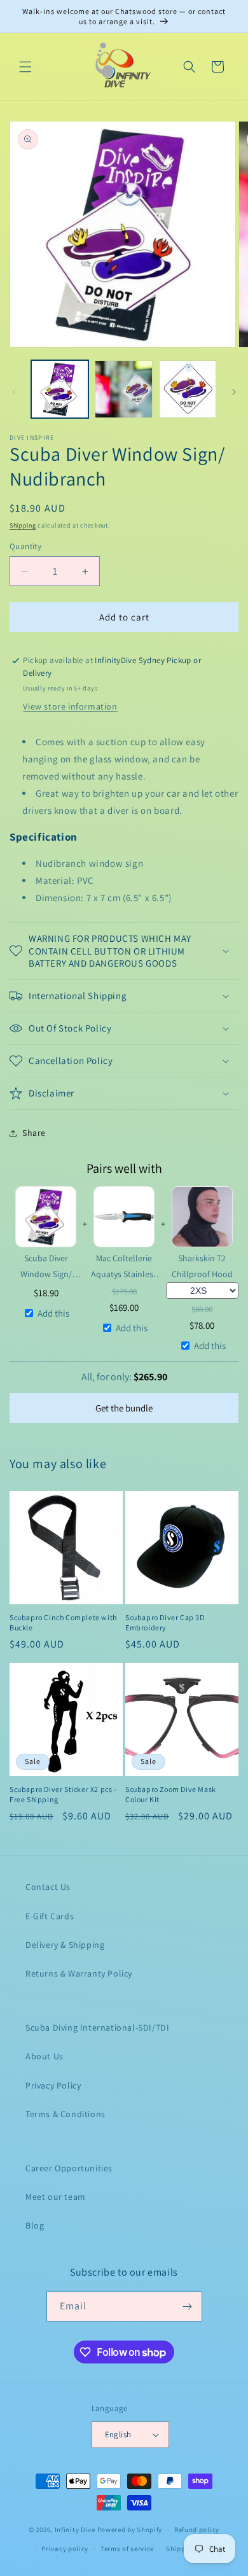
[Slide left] (14, 392)
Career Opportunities (69, 2168)
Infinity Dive (75, 2530)
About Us (45, 2056)
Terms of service (127, 2549)
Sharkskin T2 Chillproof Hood (202, 1266)
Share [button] (34, 1133)
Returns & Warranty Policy (79, 1973)
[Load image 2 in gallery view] (123, 389)
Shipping (23, 525)
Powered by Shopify (130, 2530)
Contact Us (48, 1887)
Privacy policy (65, 2549)
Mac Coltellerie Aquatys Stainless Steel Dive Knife (124, 1267)
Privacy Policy (53, 2085)
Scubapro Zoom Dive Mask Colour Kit (171, 1794)
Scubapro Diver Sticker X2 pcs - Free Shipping (63, 1794)
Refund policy (197, 2530)
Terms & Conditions (65, 2114)
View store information (70, 706)
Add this (53, 1313)
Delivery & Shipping (65, 1945)
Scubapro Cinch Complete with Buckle (63, 1622)
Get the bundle (124, 1408)
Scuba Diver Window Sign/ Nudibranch (46, 1267)
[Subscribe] (188, 2306)
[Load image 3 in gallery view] (188, 389)
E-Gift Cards (50, 1916)
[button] (25, 67)
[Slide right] (234, 392)
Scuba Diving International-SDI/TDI (97, 2027)
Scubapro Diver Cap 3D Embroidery (165, 1622)
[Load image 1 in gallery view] (60, 389)
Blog (35, 2225)
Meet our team (56, 2197)
